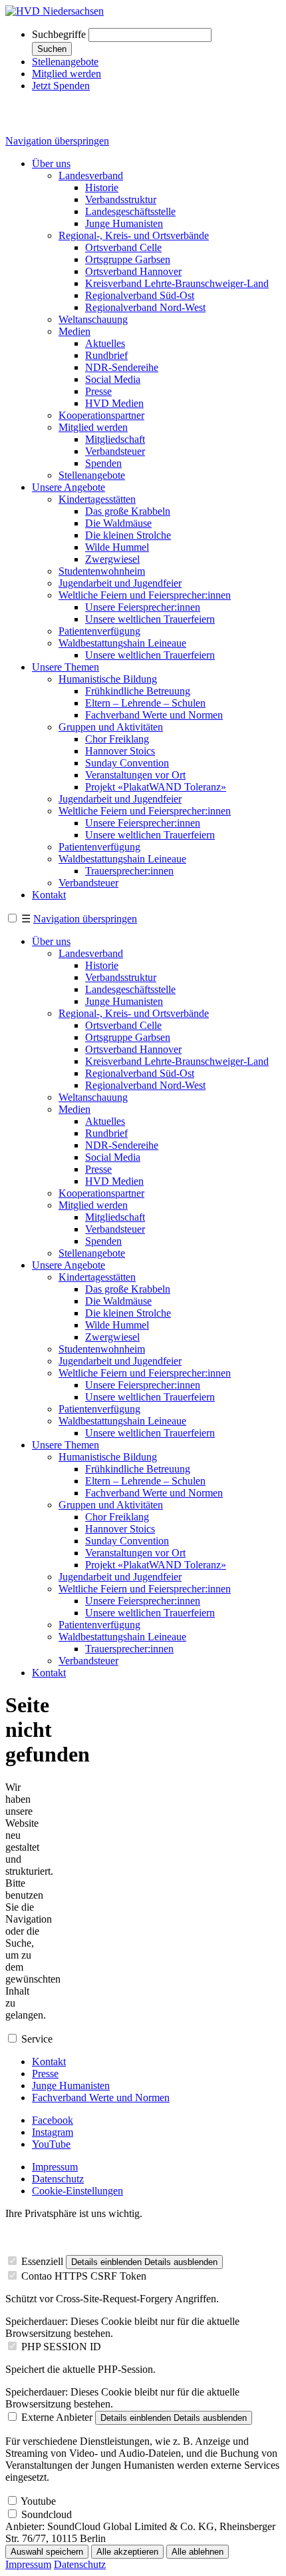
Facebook (53, 2120)
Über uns (51, 163)
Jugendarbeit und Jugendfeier (120, 583)
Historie (102, 187)
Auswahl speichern (47, 2552)
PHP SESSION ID (61, 2347)
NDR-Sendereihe (122, 367)
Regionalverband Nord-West (145, 307)
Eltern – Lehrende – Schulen (145, 703)
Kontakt (49, 895)
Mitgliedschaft (115, 439)
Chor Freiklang (117, 739)
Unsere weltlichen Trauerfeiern (150, 619)
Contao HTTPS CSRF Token (84, 2276)
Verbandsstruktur (121, 199)
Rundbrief (106, 355)
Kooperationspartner (101, 415)
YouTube (51, 2144)
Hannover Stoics (120, 751)
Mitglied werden (67, 74)
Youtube (38, 2501)
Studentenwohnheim (102, 571)
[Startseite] (55, 11)
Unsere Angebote (69, 487)
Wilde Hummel (117, 547)
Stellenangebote (65, 62)
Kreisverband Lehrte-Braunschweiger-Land (177, 283)
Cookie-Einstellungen (77, 2191)
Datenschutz (58, 2179)
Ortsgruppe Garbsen (128, 259)
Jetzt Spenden (61, 86)
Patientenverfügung (99, 631)
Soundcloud (47, 2514)
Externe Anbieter (57, 2417)
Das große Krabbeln (128, 511)
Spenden (103, 463)
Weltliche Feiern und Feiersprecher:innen (145, 595)
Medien (74, 331)
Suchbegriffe (59, 34)
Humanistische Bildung (108, 679)
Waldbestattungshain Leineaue (122, 643)
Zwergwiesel (112, 559)
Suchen (52, 49)
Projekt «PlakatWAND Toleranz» (156, 787)
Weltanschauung (93, 319)
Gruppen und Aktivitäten (111, 727)
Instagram (53, 2132)
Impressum (55, 2167)
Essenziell (42, 2261)
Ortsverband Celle (123, 247)
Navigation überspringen (57, 141)
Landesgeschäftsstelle (130, 211)
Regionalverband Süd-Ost (140, 295)
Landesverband (91, 175)
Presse (98, 391)
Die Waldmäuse (118, 523)
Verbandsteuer (115, 451)
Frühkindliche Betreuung (138, 691)
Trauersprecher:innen (129, 871)
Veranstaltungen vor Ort (135, 775)
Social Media (113, 379)
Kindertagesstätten (97, 499)
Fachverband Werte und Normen (154, 715)
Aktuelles (105, 343)
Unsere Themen (66, 667)
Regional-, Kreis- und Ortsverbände (134, 235)
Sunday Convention (127, 763)
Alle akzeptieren (127, 2552)
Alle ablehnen (198, 2552)
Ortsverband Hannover (133, 271)
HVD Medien (114, 403)
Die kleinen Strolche (128, 535)
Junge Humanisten (124, 223)
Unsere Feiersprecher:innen (143, 607)
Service (37, 2039)
